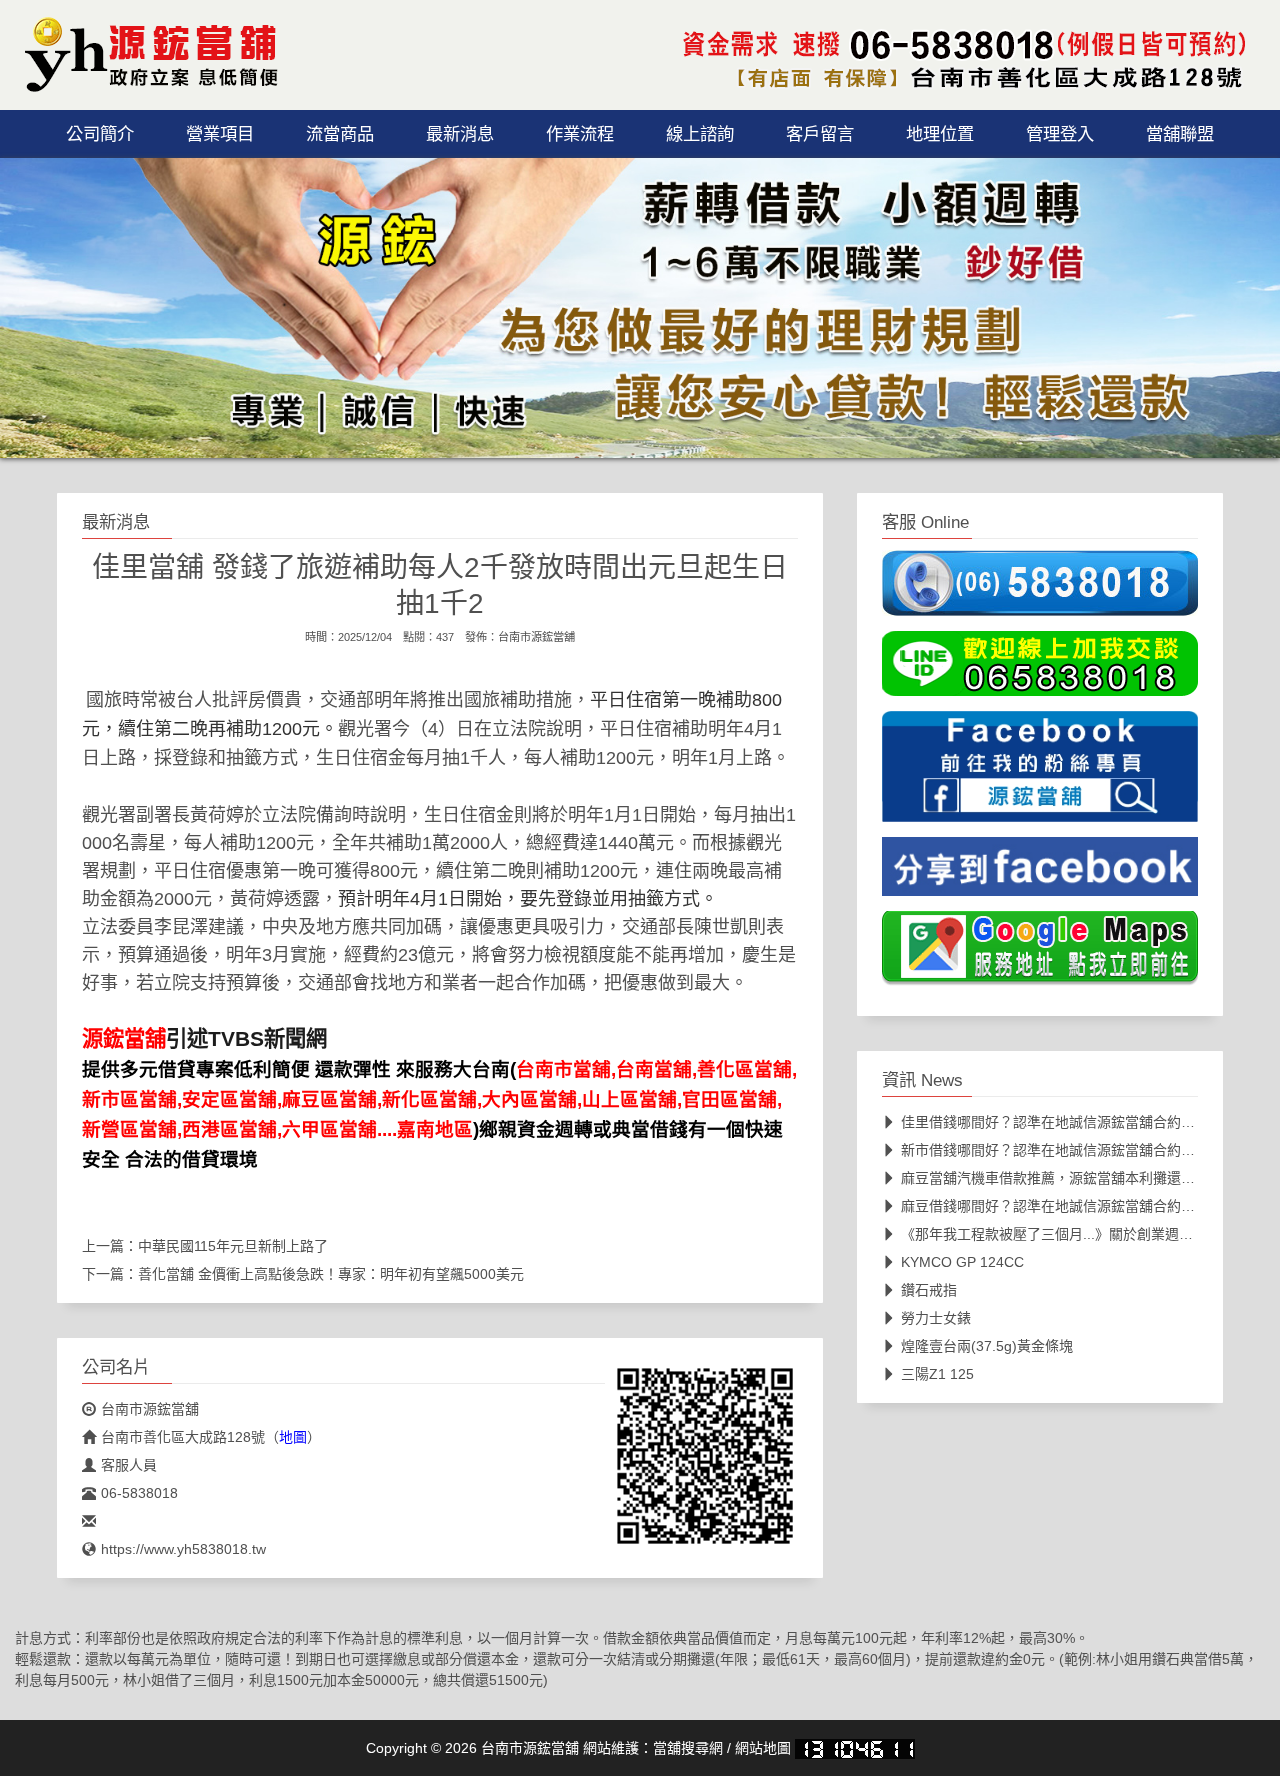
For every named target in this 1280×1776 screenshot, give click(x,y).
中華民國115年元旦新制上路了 (233, 1246)
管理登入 (1060, 134)
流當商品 (340, 134)
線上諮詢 (700, 134)
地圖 (293, 1437)
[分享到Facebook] (1040, 873)
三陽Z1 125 (937, 1374)
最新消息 (460, 134)
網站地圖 (763, 1748)
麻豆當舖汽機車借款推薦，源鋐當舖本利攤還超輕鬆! (1064, 1178)
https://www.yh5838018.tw (183, 1549)
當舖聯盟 (1180, 134)
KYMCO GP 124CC (962, 1262)
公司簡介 (100, 134)
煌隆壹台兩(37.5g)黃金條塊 (987, 1346)
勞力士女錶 (936, 1318)
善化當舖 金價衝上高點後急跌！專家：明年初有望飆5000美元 (331, 1274)
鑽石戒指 (929, 1290)
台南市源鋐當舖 (536, 637)
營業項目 (220, 134)
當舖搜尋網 (688, 1748)
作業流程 (580, 134)
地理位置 (940, 134)
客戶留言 (820, 134)
